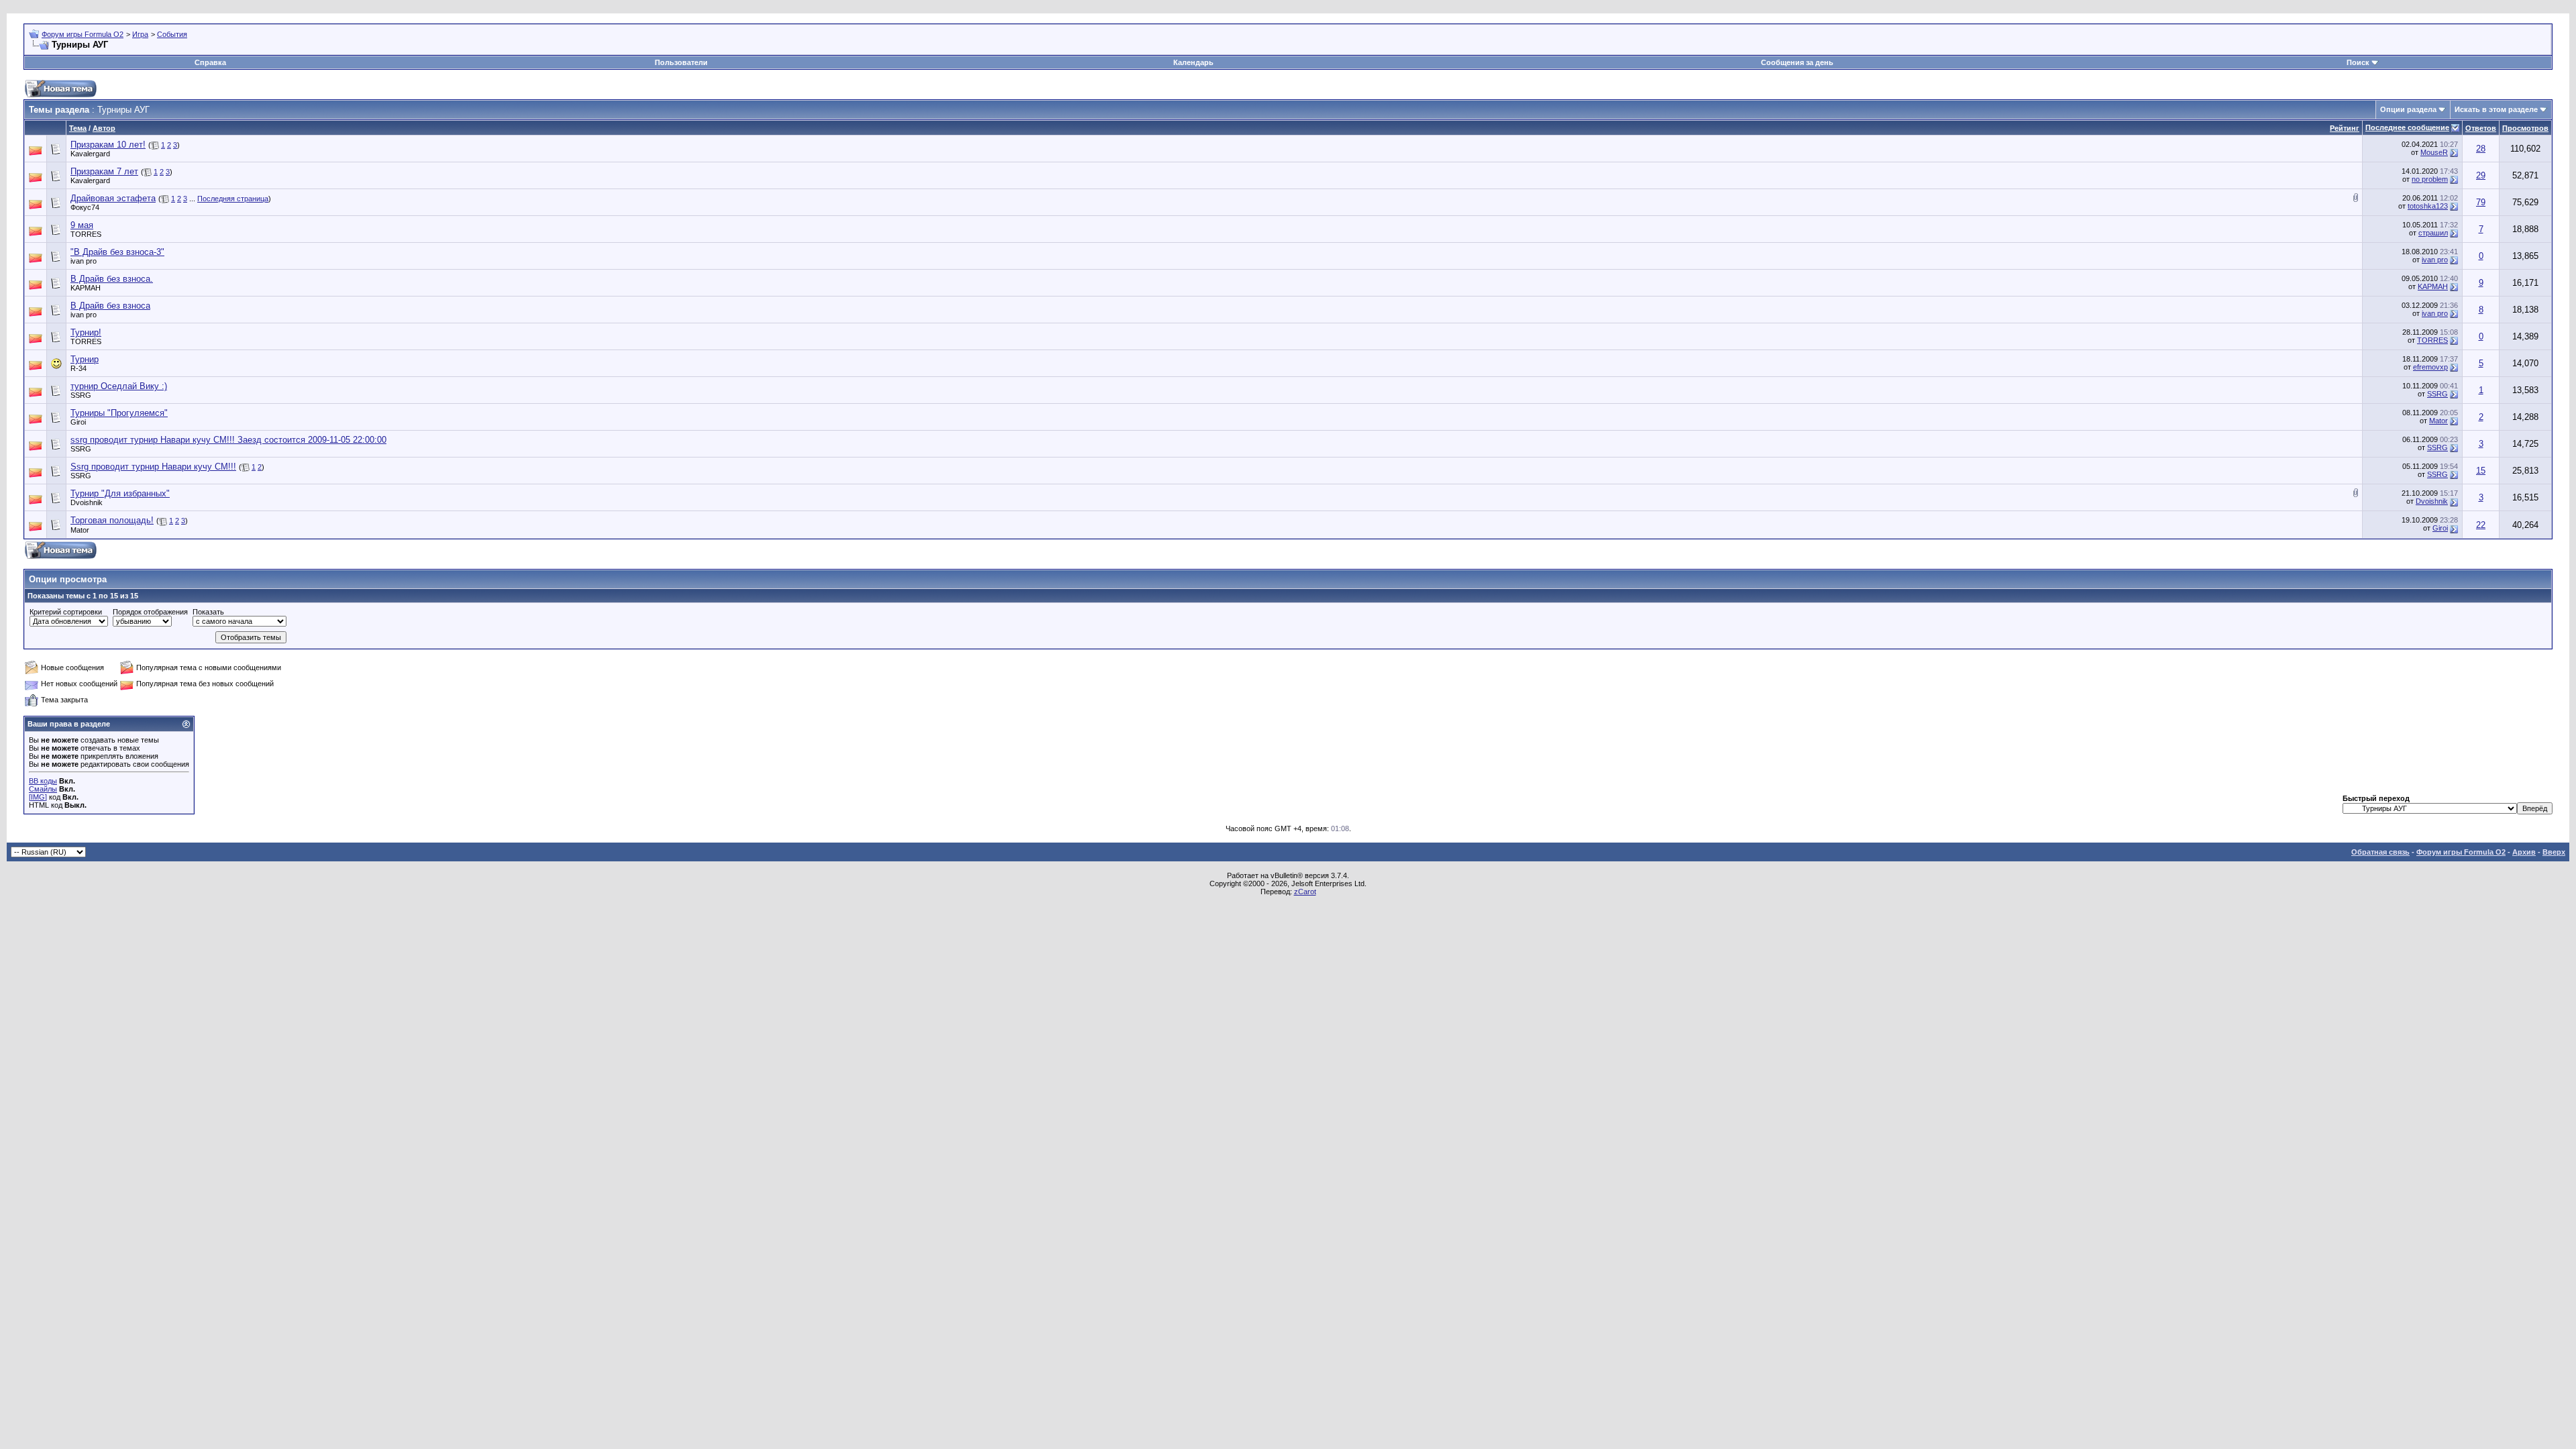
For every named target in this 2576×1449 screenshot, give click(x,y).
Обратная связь (2380, 852)
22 (2481, 525)
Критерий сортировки (66, 612)
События (172, 34)
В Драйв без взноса (110, 306)
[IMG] (38, 797)
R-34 (78, 368)
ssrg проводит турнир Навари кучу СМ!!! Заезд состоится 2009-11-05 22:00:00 (228, 440)
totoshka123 (2428, 206)
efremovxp (2430, 367)
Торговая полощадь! (112, 520)
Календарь (1193, 62)
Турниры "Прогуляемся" (119, 413)
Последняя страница (233, 199)
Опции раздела (2408, 109)
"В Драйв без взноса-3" (117, 252)
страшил (2433, 233)
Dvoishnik (87, 502)
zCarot (1305, 892)
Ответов (2481, 128)
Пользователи (681, 62)
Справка (210, 62)
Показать (208, 612)
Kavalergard (90, 154)
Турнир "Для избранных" (120, 493)
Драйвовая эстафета (113, 198)
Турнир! (86, 332)
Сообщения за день (1797, 62)
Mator (2438, 421)
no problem (2430, 179)
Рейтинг (2345, 128)
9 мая (82, 225)
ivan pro (84, 261)
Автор (104, 128)
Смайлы (43, 789)
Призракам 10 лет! (108, 145)
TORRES (86, 234)
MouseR (2434, 152)
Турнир (85, 359)
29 (2481, 175)
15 (2481, 471)
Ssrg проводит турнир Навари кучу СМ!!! (153, 467)
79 (2481, 202)
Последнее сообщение (2407, 127)
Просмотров (2525, 128)
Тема (78, 128)
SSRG (81, 395)
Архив (2524, 852)
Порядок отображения (150, 612)
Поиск (2358, 62)
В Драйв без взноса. (112, 279)
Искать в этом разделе (2496, 109)
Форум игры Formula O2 (83, 34)
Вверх (2554, 852)
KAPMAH (86, 288)
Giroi (78, 422)
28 (2481, 149)
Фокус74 (85, 207)
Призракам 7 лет (104, 171)
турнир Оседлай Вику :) (119, 386)
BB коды (43, 781)
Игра (140, 34)
